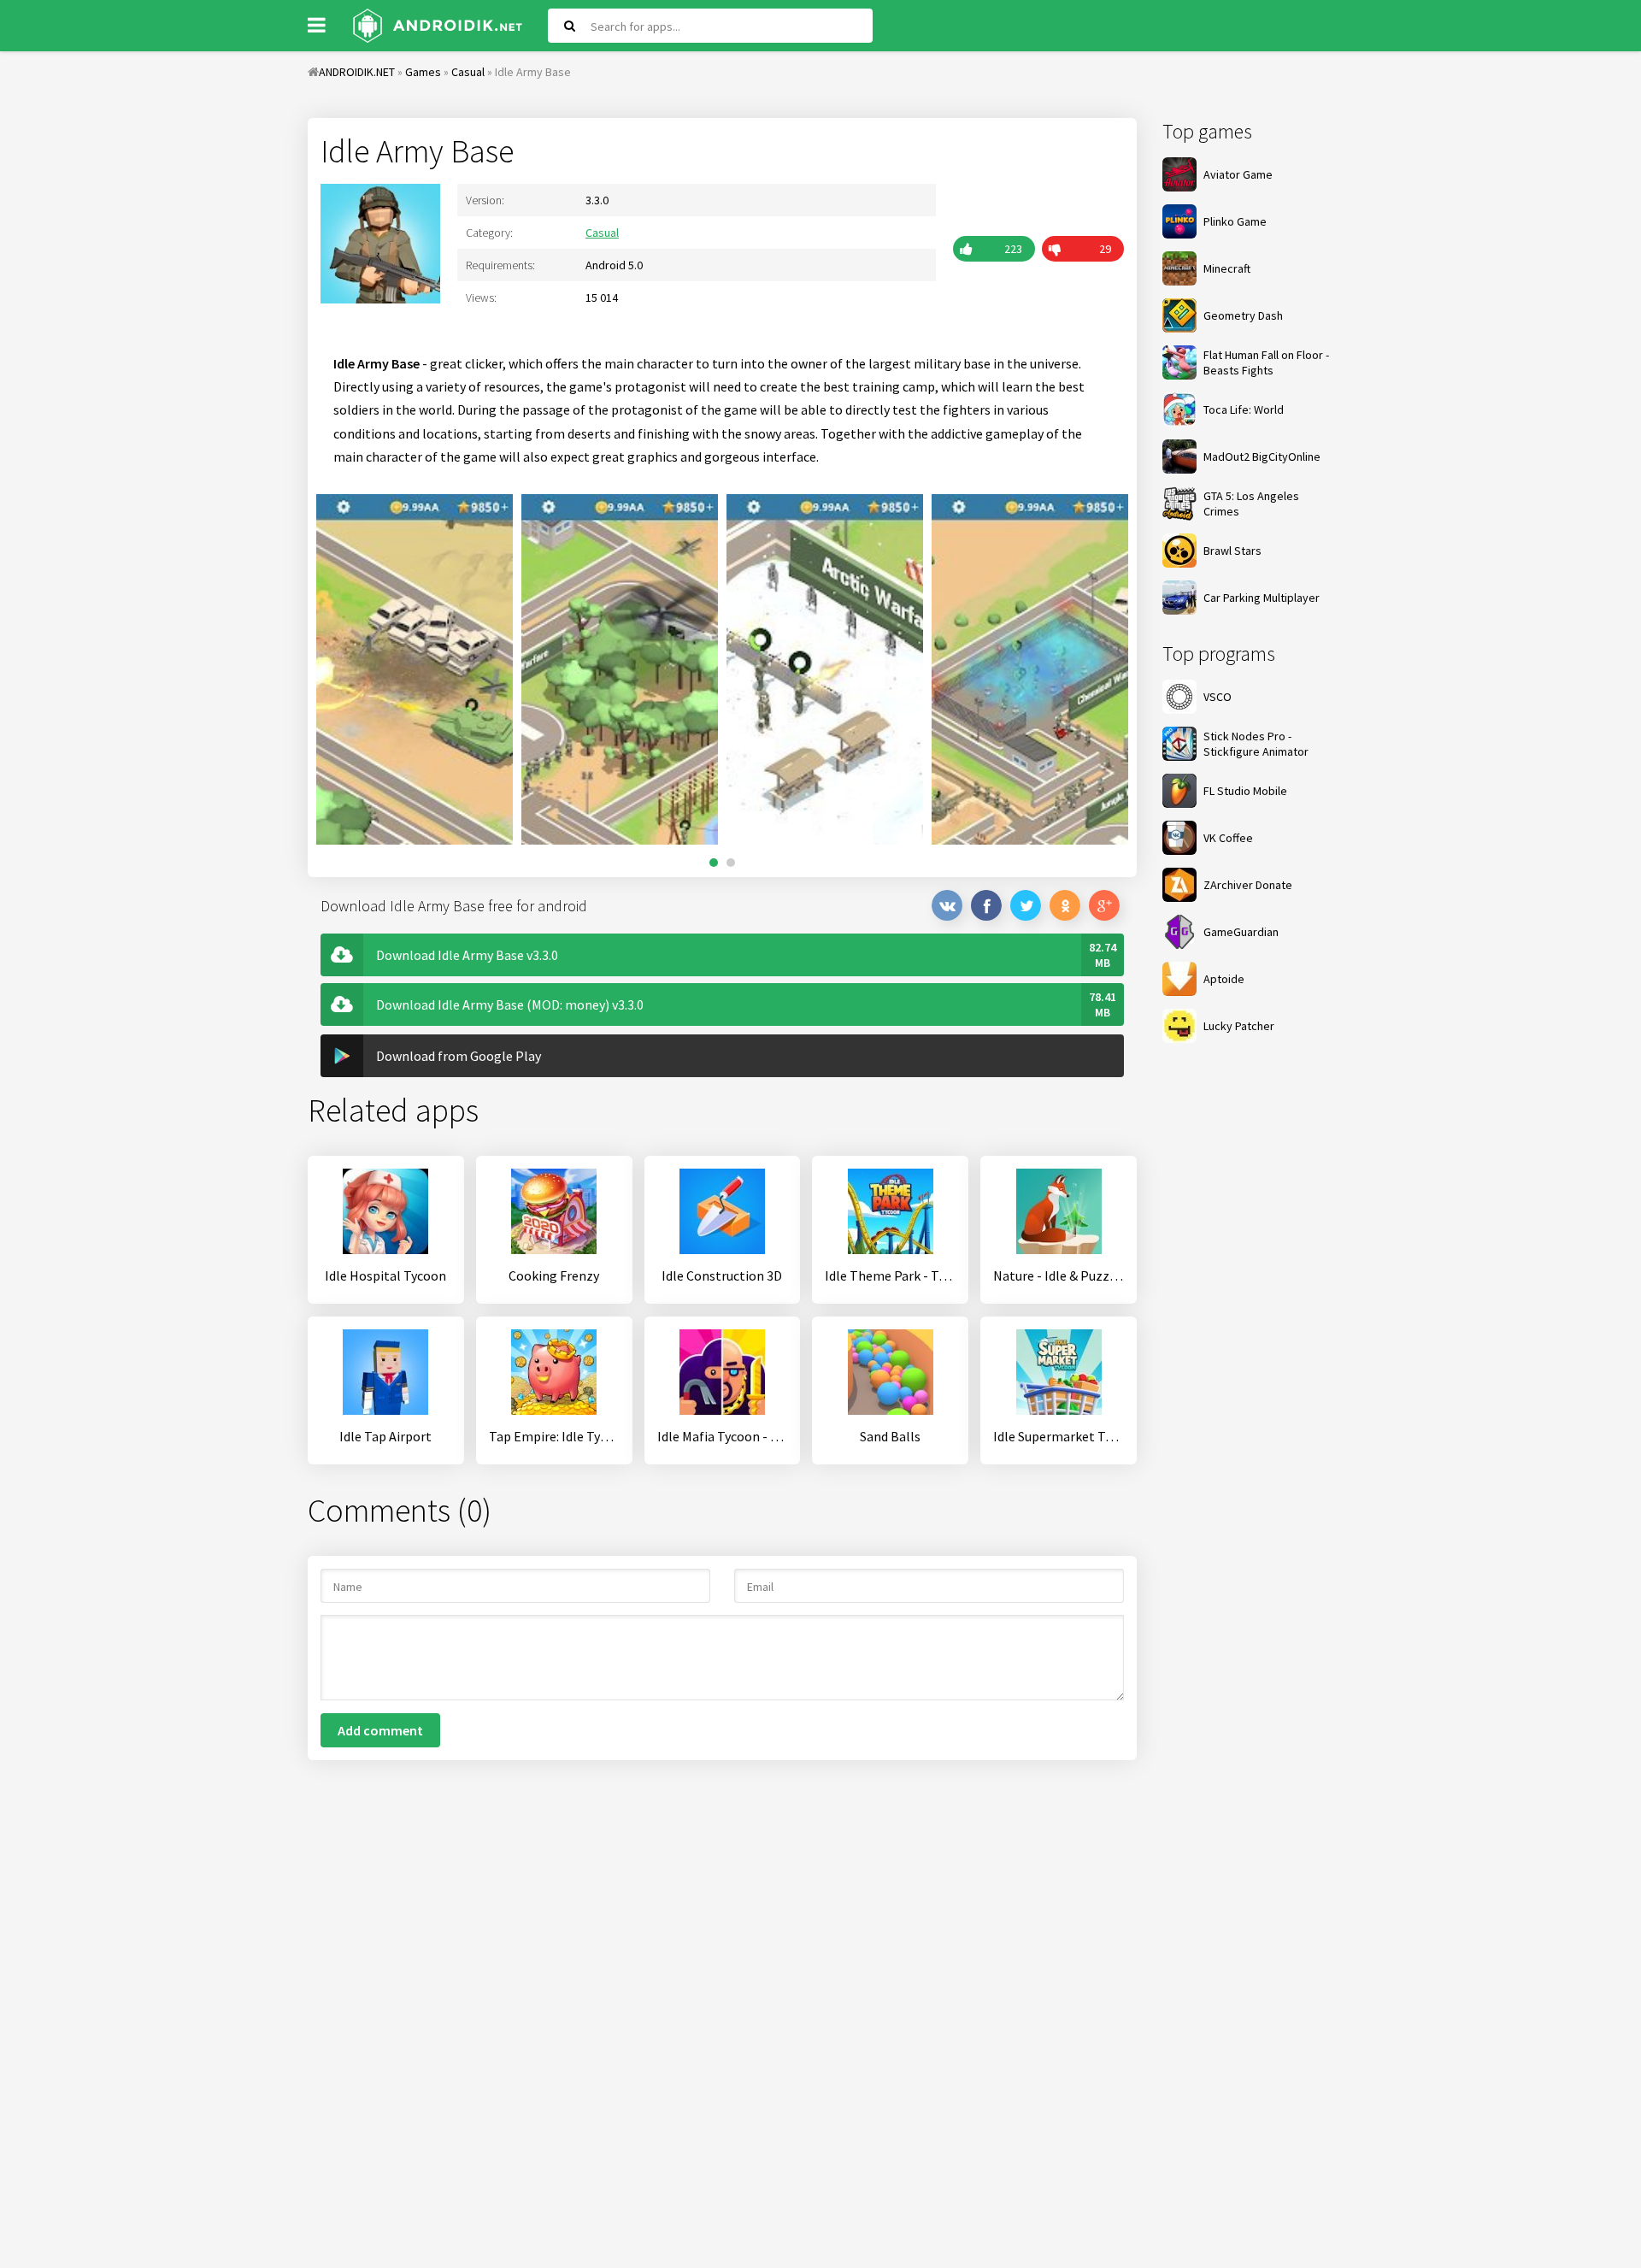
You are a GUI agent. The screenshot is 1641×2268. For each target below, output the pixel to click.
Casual (602, 233)
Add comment (380, 1730)
